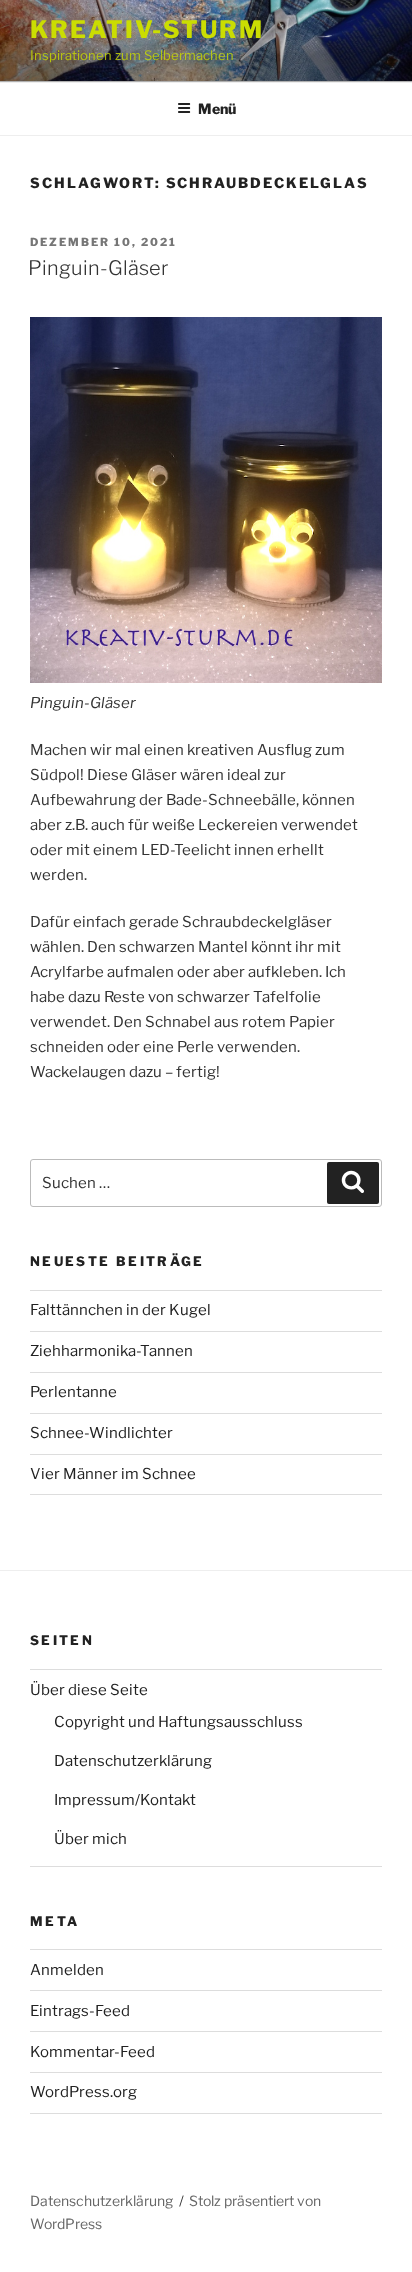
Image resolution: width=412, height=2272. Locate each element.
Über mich (90, 1839)
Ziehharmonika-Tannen (111, 1351)
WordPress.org (83, 2092)
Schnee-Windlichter (101, 1433)
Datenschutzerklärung (133, 1761)
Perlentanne (73, 1392)
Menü (217, 108)
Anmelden (67, 1970)
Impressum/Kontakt (125, 1800)
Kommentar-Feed (92, 2052)
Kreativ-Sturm (147, 29)
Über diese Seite (89, 1690)
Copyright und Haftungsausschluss (178, 1722)
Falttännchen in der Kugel (120, 1310)
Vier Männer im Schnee (113, 1474)
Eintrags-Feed (80, 2011)
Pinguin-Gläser (98, 268)
